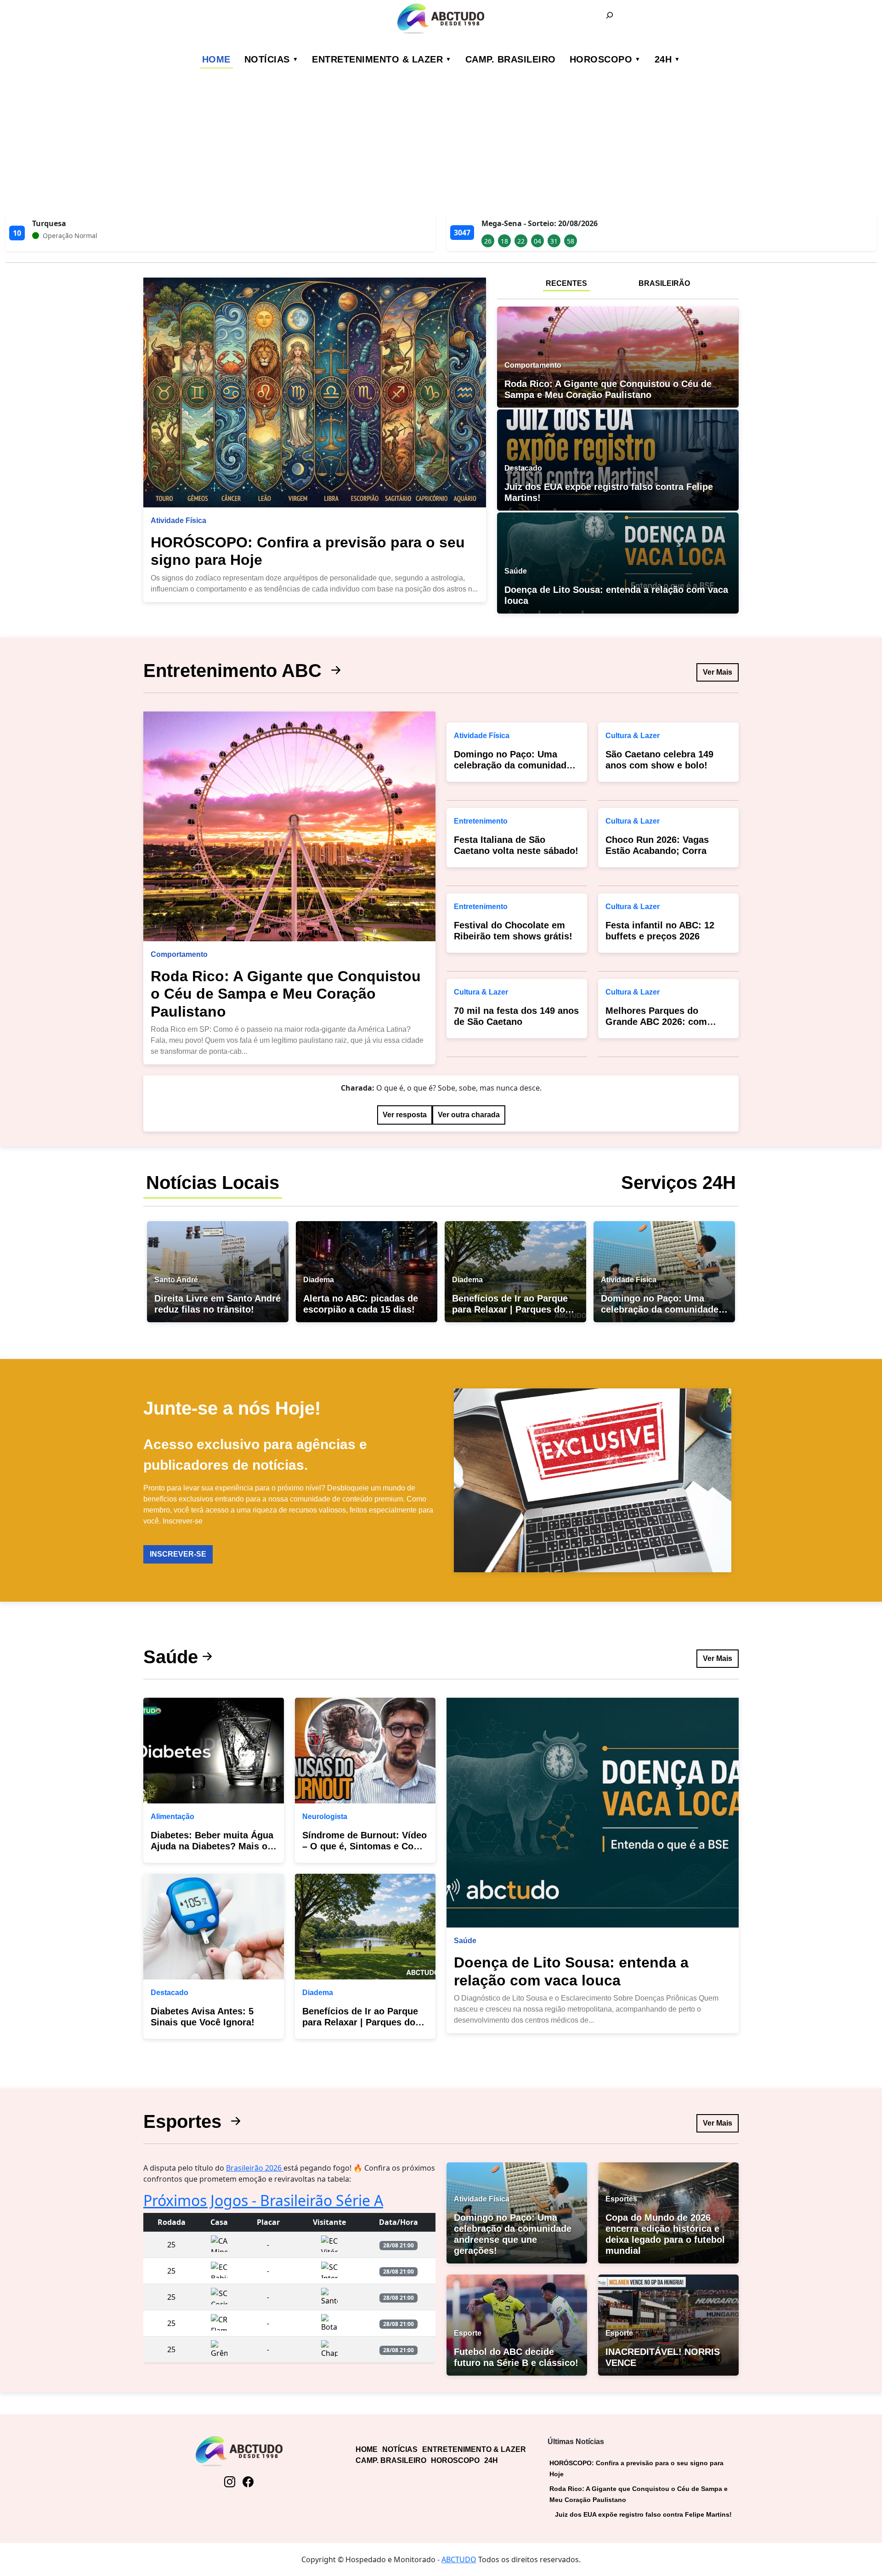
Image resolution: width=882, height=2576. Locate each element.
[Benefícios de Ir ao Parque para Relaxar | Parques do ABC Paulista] (365, 1927)
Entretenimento (481, 821)
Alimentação (172, 1817)
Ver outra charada (469, 1115)
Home (216, 59)
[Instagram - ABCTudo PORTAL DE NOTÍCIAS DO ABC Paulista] (230, 2482)
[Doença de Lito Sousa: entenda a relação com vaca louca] (593, 1813)
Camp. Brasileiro (511, 59)
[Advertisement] (441, 145)
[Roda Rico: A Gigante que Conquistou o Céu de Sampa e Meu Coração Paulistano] (289, 826)
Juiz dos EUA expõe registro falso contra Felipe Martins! (643, 2514)
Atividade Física (178, 520)
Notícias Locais (213, 1183)
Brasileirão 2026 (255, 2168)
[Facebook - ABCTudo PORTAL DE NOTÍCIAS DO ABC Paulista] (248, 2482)
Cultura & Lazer (481, 992)
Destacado (170, 1993)
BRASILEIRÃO (664, 283)
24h (663, 59)
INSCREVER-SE (178, 1554)
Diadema (318, 1993)
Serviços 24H (678, 1183)
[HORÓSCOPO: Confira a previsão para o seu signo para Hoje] (315, 392)
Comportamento (179, 954)
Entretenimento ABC (235, 671)
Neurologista (325, 1817)
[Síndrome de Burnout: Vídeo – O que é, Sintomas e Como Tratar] (365, 1751)
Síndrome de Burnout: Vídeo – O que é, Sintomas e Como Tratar (365, 1846)
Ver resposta (405, 1115)
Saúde (171, 1657)
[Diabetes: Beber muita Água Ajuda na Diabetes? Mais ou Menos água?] (214, 1751)
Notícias (267, 59)
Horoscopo (601, 59)
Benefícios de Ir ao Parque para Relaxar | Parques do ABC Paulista (360, 2022)
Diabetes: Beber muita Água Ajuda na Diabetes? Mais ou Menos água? (212, 1846)
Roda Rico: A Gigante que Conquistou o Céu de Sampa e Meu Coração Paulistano (286, 994)
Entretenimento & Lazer (377, 59)
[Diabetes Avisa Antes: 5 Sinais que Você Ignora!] (214, 1927)
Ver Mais (718, 672)
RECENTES (566, 283)
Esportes (185, 2121)
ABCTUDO (459, 2559)
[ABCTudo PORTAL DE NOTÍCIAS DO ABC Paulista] (441, 19)
